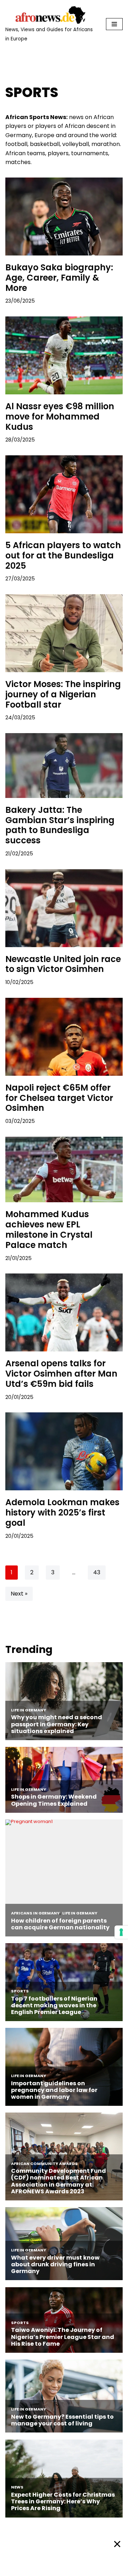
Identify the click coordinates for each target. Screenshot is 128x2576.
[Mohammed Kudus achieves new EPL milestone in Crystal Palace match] (64, 1170)
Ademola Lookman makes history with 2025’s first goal (62, 1512)
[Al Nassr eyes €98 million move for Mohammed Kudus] (64, 355)
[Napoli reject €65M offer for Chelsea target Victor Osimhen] (64, 1037)
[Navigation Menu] (114, 24)
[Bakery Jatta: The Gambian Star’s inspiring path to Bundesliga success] (64, 766)
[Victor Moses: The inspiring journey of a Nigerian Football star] (64, 633)
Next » (19, 1594)
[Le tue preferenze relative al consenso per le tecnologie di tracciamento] (121, 1932)
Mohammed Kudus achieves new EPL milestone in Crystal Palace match (49, 1229)
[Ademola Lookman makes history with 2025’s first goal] (64, 1451)
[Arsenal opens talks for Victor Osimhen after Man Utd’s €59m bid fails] (64, 1312)
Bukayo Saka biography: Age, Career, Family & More (59, 278)
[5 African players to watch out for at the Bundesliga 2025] (64, 494)
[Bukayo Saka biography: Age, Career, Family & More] (64, 216)
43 (97, 1572)
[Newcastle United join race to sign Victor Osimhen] (64, 908)
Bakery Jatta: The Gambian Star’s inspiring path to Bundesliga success (60, 825)
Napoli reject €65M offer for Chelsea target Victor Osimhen (59, 1098)
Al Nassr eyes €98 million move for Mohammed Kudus (60, 417)
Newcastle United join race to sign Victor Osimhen (63, 964)
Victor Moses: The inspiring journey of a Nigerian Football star (63, 694)
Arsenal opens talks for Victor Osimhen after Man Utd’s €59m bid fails (61, 1374)
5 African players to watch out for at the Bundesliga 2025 (63, 555)
